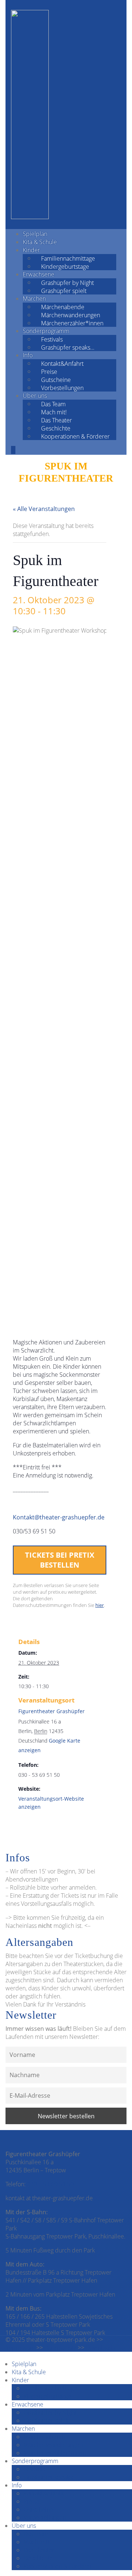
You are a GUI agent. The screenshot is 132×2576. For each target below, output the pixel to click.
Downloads (100, 2348)
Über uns (35, 396)
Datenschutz (60, 2348)
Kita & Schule (40, 242)
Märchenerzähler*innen (72, 323)
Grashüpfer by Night (67, 282)
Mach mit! (54, 412)
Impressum (20, 2348)
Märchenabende (63, 307)
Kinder (31, 250)
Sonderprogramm (46, 331)
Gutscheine (56, 379)
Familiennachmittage (68, 258)
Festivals (52, 339)
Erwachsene (38, 274)
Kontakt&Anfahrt (62, 363)
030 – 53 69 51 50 (50, 2184)
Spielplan (35, 234)
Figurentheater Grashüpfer (52, 1711)
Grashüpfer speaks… (68, 347)
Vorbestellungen (62, 387)
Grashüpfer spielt (64, 290)
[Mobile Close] (2, 2356)
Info (28, 355)
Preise (49, 371)
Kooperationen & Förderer (75, 436)
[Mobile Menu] (13, 450)
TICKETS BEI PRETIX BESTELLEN (60, 1560)
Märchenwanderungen (71, 315)
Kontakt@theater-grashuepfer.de (59, 1517)
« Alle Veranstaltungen (44, 509)
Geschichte (56, 428)
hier (100, 1605)
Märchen (34, 299)
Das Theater (56, 420)
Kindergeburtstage (65, 266)
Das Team (53, 404)
